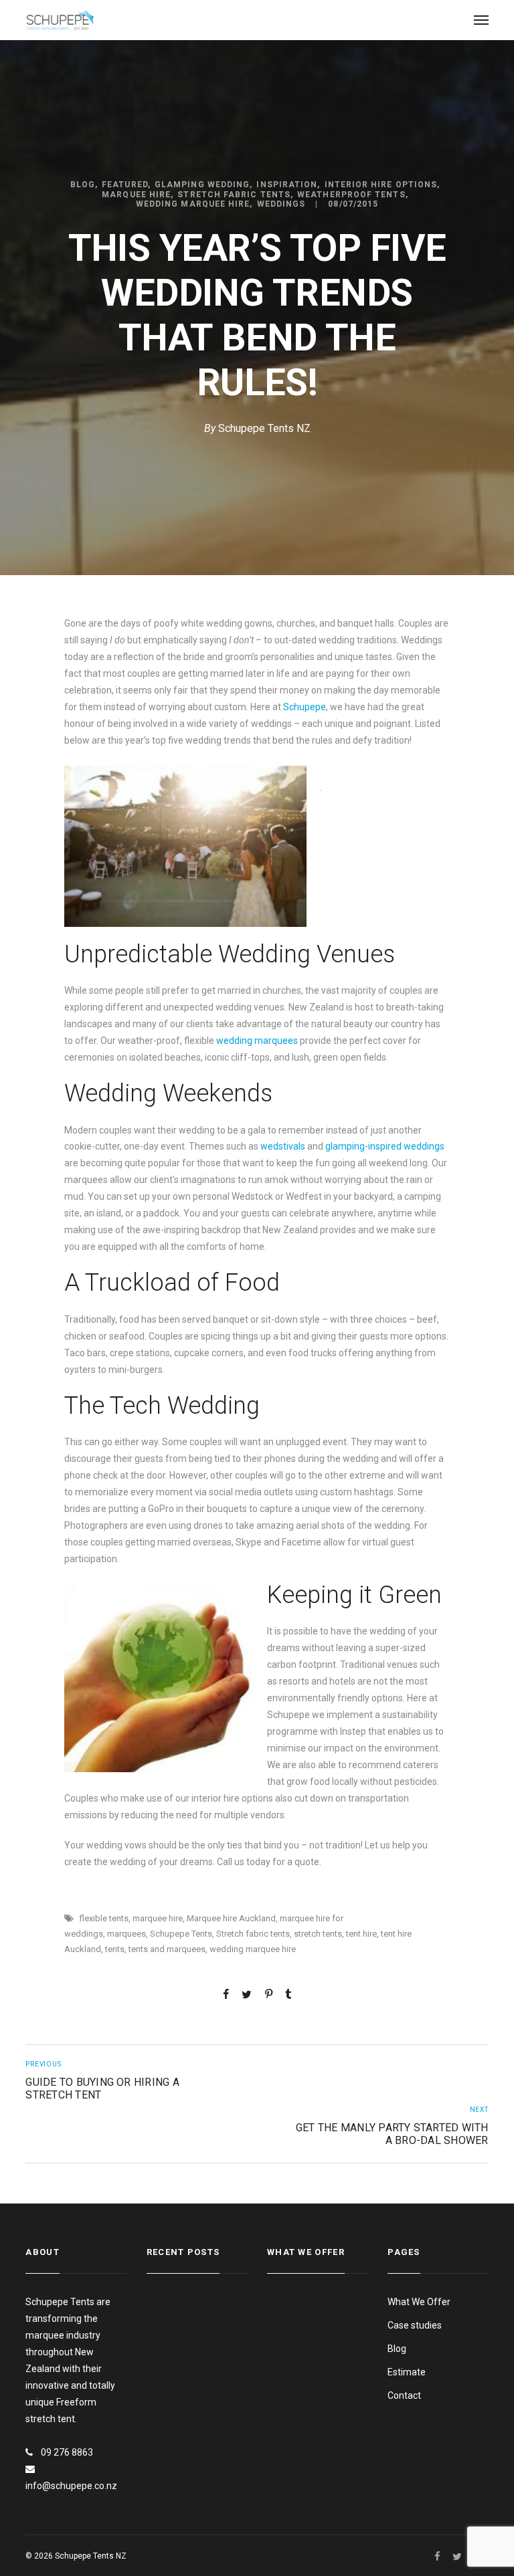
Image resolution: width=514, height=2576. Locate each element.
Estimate (407, 2372)
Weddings (281, 204)
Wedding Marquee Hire (193, 204)
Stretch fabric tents (253, 1934)
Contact (404, 2395)
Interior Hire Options (381, 185)
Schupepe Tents (181, 1934)
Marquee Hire (136, 195)
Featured (125, 185)
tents (115, 1949)
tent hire (361, 1934)
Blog (83, 185)
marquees (126, 1934)
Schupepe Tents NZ (264, 428)
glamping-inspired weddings (385, 1146)
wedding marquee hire (253, 1949)
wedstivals (283, 1146)
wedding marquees (256, 1041)
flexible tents (104, 1918)
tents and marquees (167, 1949)
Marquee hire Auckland (231, 1918)
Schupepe (305, 707)
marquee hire (158, 1918)
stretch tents (318, 1934)
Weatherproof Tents (351, 195)
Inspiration (287, 185)
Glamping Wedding (202, 185)
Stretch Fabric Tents (234, 195)
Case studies (415, 2325)
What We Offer (419, 2302)
